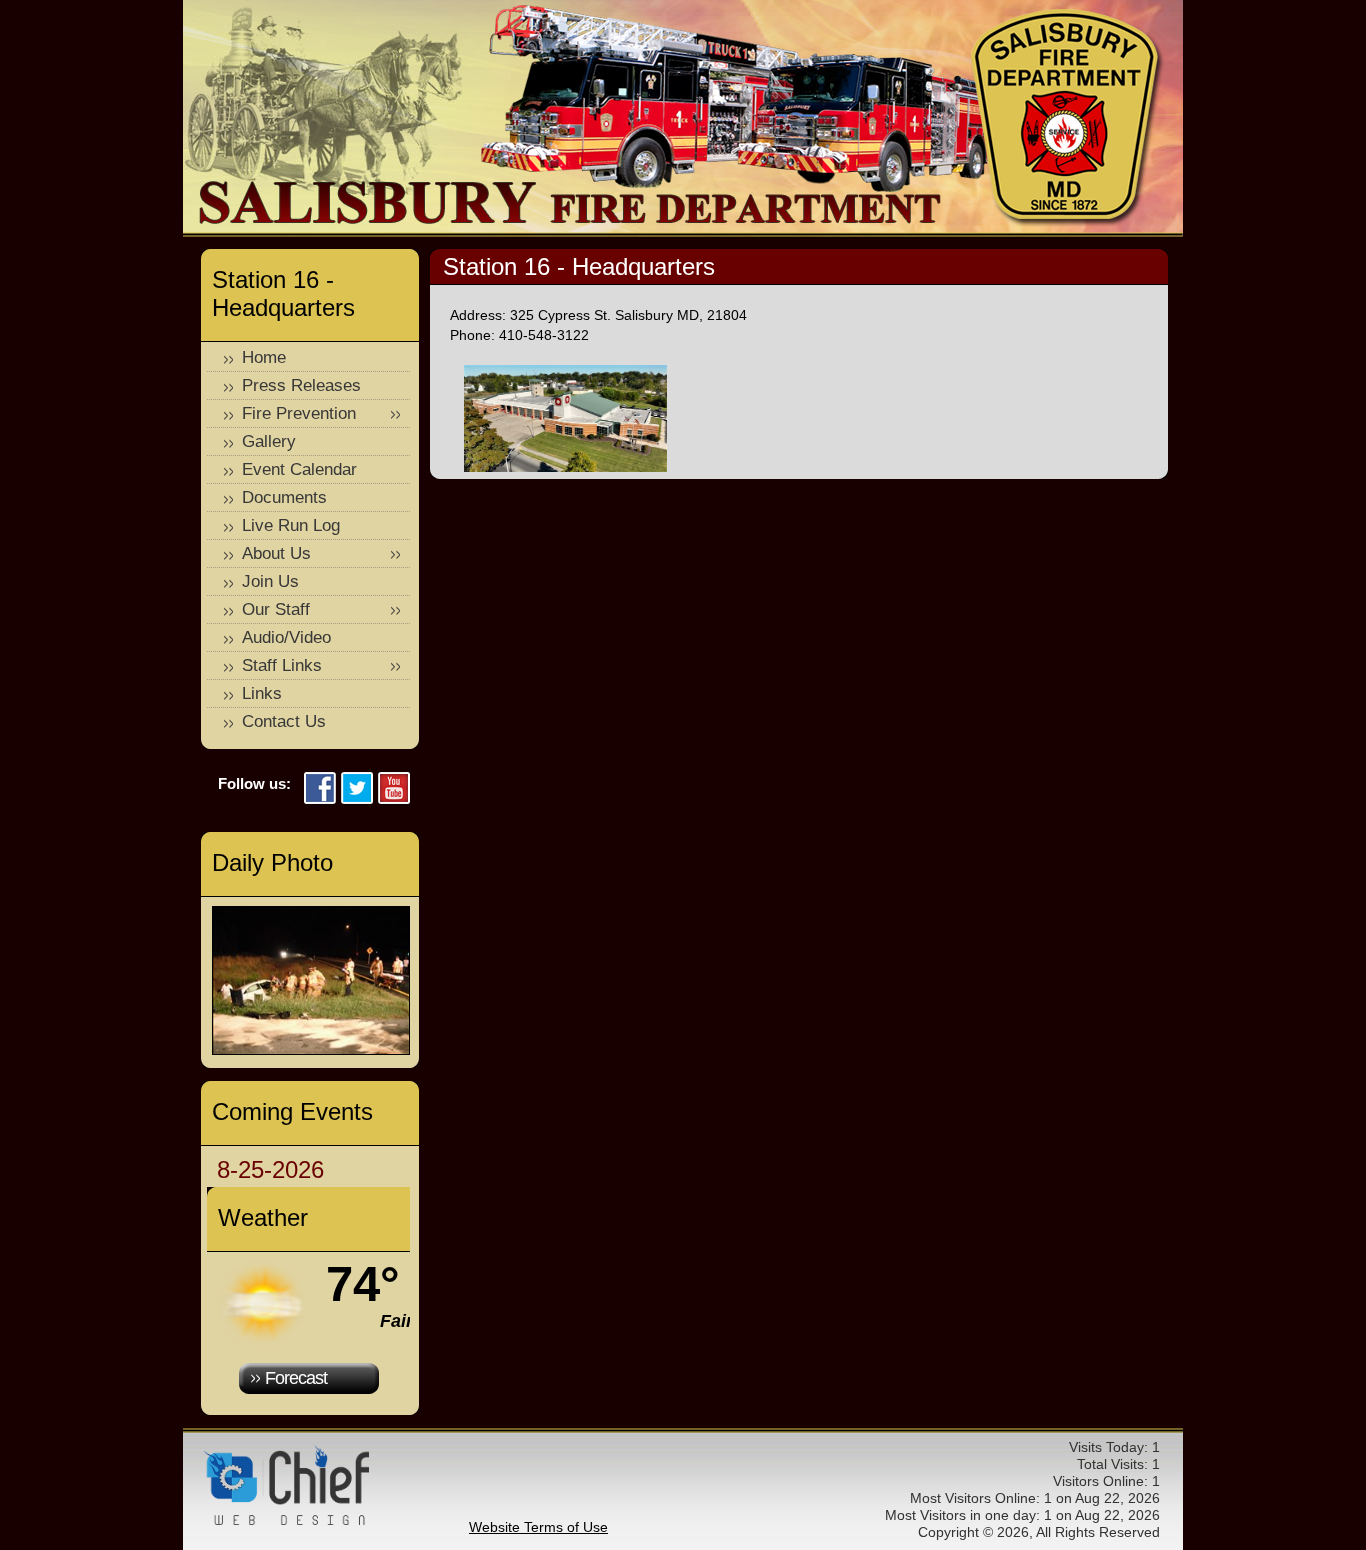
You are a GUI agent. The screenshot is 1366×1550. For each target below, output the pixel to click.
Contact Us (284, 721)
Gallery (269, 441)
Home (264, 357)
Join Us (270, 581)
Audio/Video (286, 637)
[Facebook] (320, 789)
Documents (284, 497)
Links (262, 693)
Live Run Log (291, 525)
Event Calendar (299, 469)
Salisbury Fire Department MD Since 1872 (1067, 118)
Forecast (296, 1378)
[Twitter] (357, 789)
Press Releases (301, 385)
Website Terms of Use (538, 1527)
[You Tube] (394, 789)
